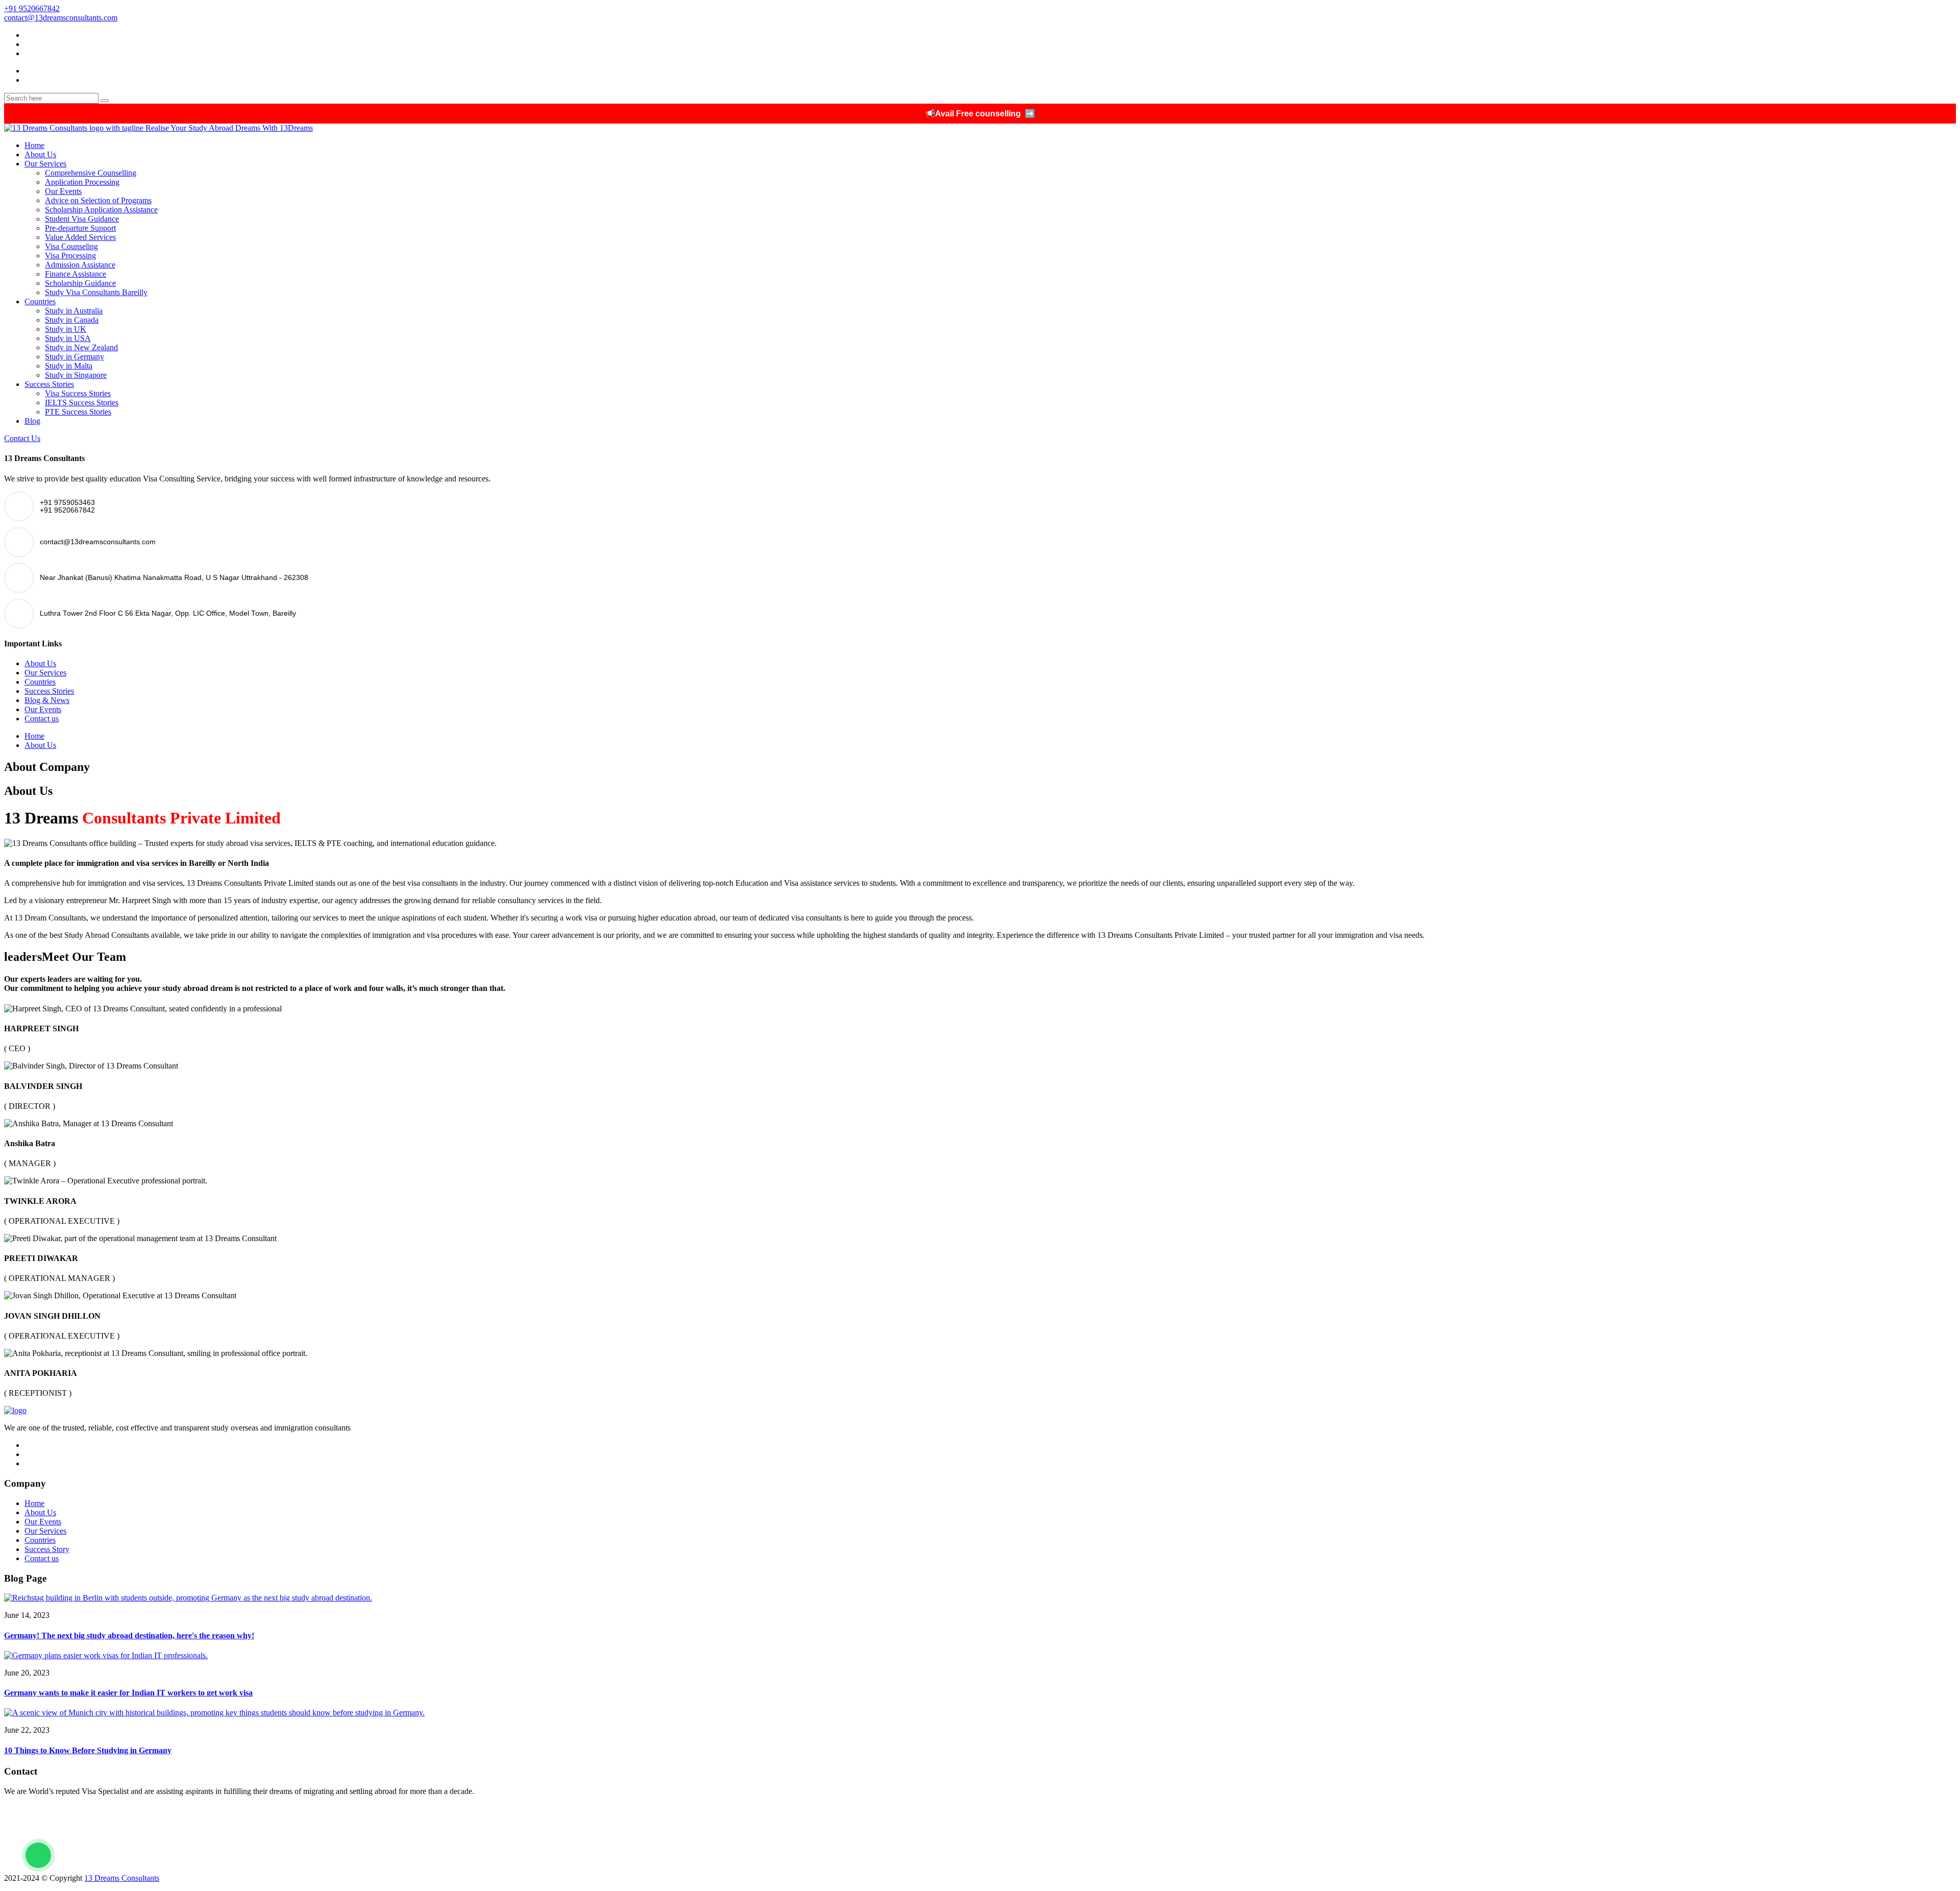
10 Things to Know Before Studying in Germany (88, 1750)
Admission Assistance (80, 265)
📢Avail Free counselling (980, 114)
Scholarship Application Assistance (101, 210)
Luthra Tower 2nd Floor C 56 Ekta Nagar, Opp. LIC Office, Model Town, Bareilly (140, 1861)
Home (34, 145)
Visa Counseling (71, 246)
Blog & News (47, 700)
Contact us (42, 719)
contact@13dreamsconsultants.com (61, 18)
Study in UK (66, 329)
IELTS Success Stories (82, 403)
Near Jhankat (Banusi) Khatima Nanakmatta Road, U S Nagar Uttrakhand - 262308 (141, 1846)
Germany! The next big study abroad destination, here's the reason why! (129, 1635)
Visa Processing (70, 256)
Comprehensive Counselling (91, 173)
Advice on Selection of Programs (98, 200)
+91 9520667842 (32, 8)
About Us (40, 154)
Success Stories (49, 384)
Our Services (45, 164)
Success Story (47, 1549)
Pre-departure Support (80, 228)
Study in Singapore (76, 375)
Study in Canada (72, 320)
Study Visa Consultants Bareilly (96, 292)
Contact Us (22, 438)
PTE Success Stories (78, 412)
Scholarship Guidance (80, 283)
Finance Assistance (76, 274)
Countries (40, 301)
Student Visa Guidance (82, 219)
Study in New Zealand (81, 347)
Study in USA (68, 338)
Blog (32, 421)
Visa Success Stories (78, 393)
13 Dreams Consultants (122, 1878)
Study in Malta (69, 366)
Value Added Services (80, 237)
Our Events (63, 191)
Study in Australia (74, 311)
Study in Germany (75, 357)
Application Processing (82, 182)
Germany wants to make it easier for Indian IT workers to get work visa (128, 1693)
